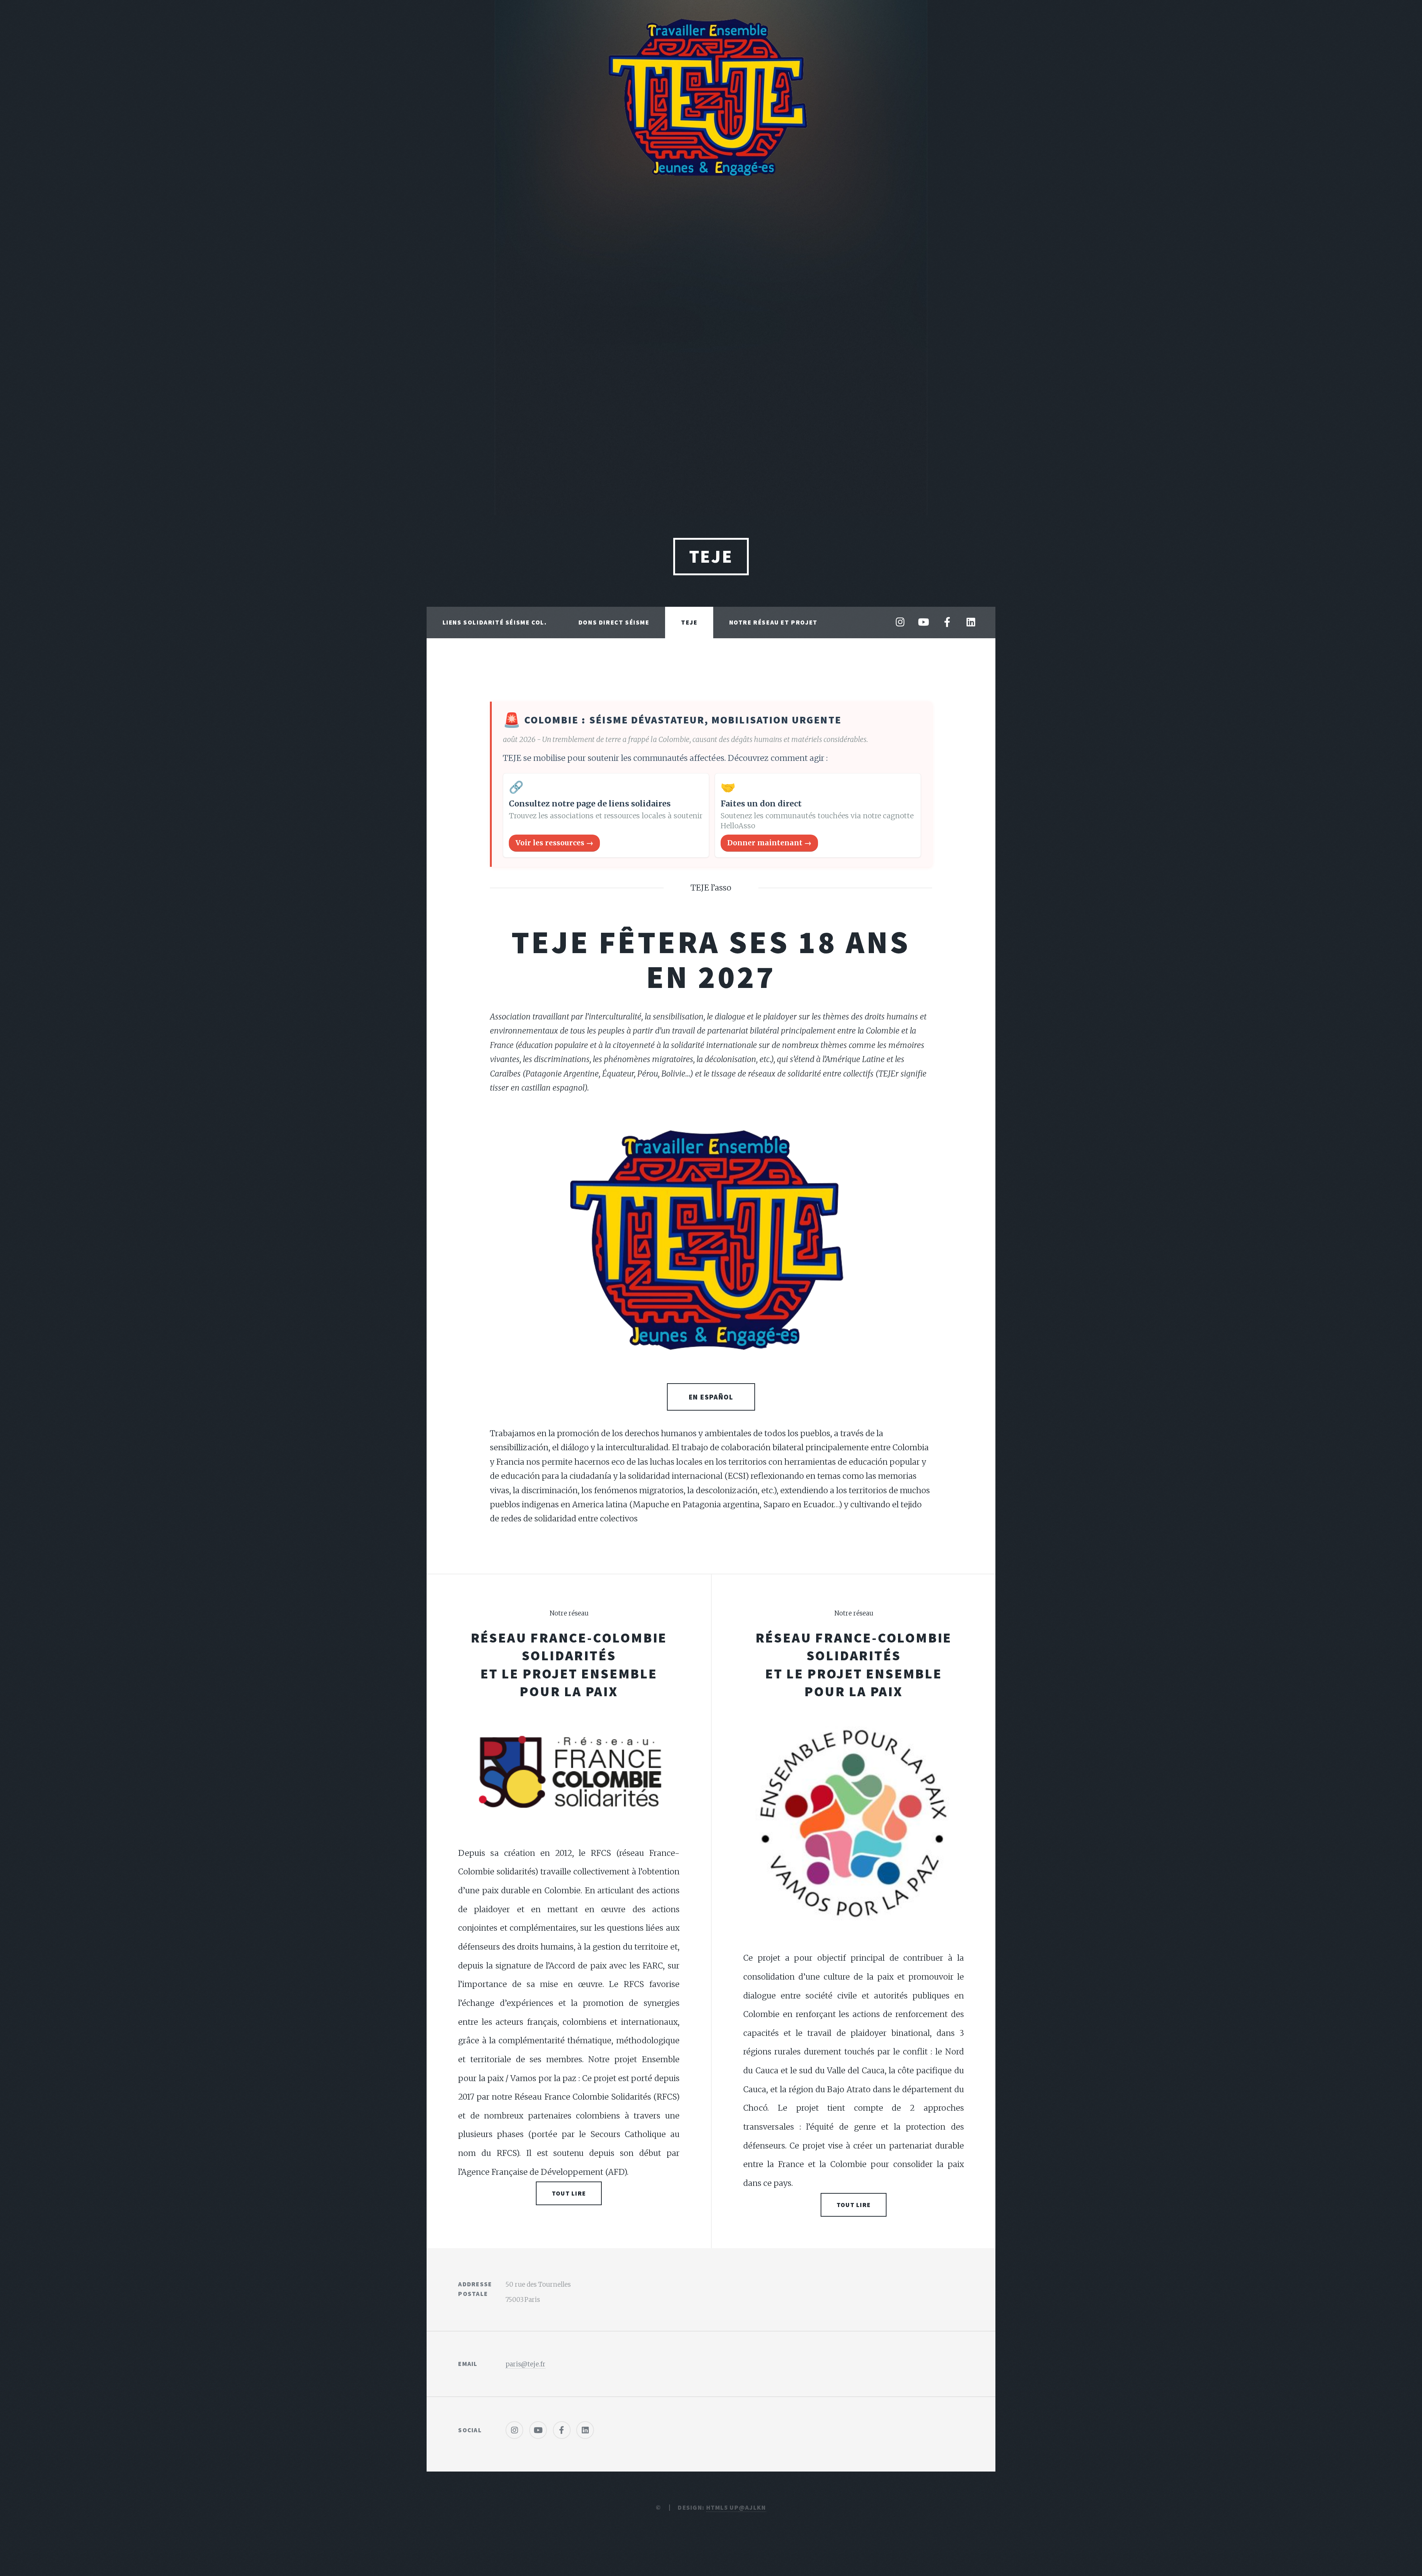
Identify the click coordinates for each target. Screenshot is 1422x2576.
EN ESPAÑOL (711, 1397)
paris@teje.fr (525, 2364)
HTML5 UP (722, 2507)
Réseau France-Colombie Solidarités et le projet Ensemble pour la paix (569, 1665)
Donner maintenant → (769, 843)
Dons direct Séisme (614, 622)
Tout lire (569, 2193)
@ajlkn (752, 2507)
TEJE (711, 556)
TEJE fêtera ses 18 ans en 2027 (711, 959)
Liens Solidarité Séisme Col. (495, 622)
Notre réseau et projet (773, 622)
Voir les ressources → (554, 843)
